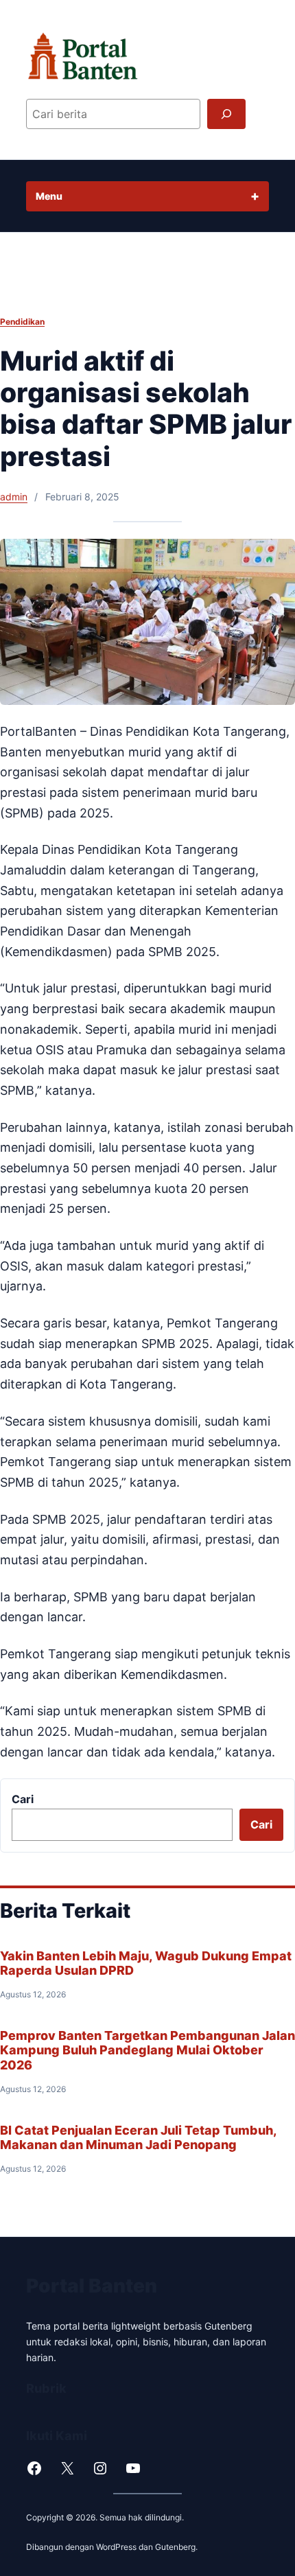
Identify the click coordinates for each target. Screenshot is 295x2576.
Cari (23, 1799)
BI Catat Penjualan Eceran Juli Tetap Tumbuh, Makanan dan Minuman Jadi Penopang (138, 2137)
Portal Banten (92, 2286)
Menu (49, 196)
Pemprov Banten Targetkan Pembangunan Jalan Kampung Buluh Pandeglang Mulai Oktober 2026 (147, 2050)
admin (14, 497)
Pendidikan (22, 322)
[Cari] (226, 114)
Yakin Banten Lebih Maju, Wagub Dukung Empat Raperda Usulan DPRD (146, 1963)
